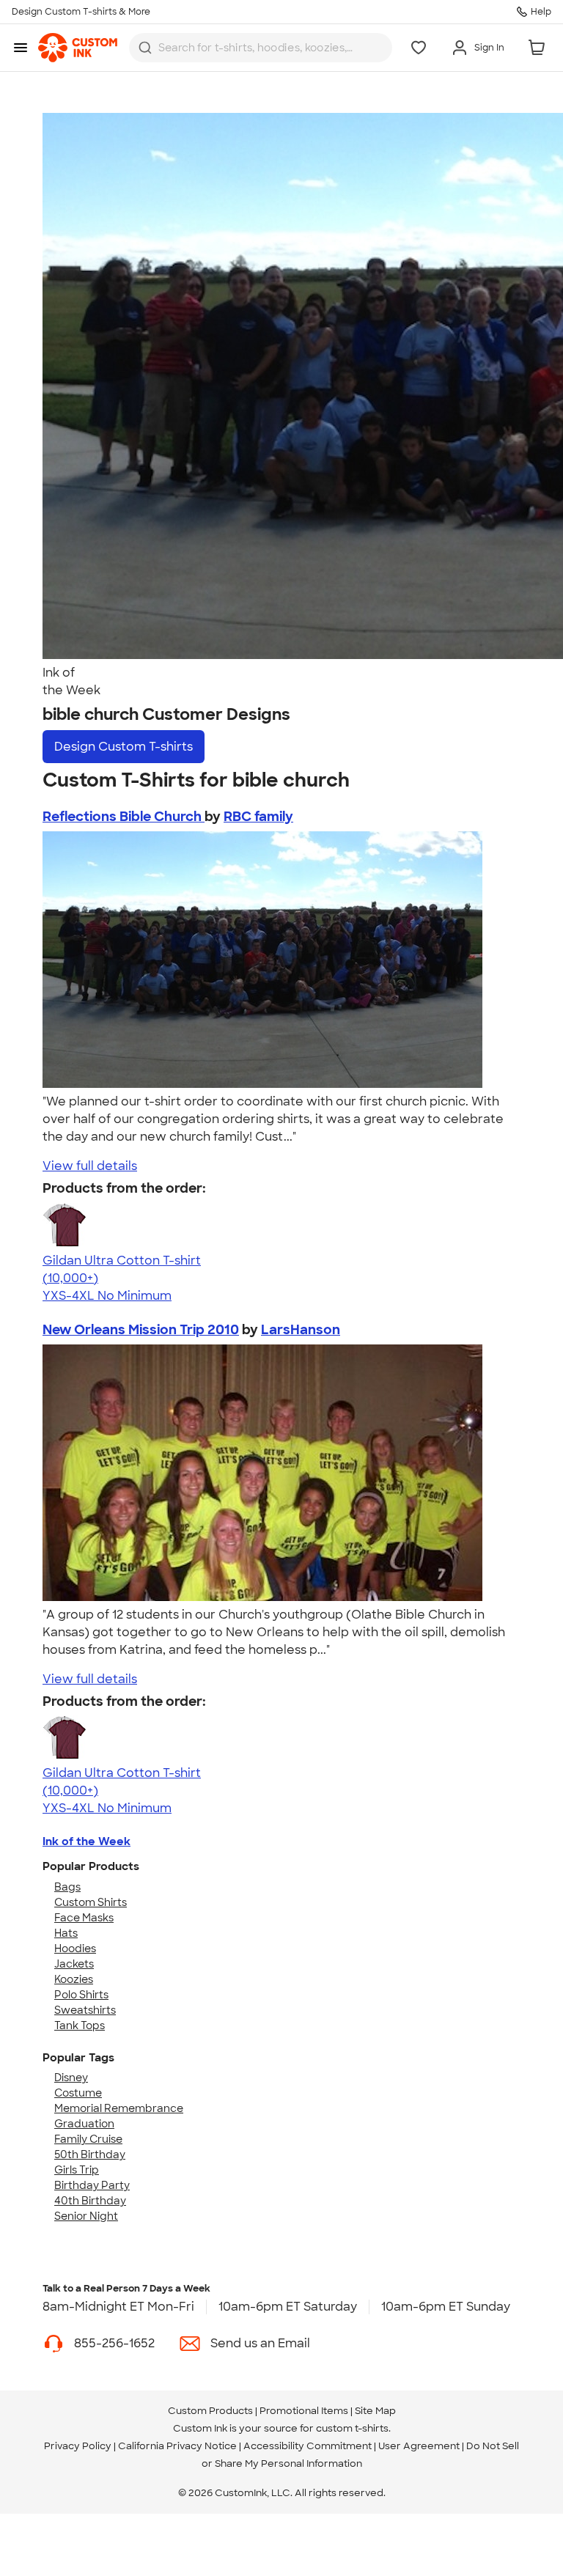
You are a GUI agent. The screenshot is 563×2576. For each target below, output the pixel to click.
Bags (67, 1887)
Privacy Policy (78, 2446)
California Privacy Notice (177, 2446)
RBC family (258, 817)
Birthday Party (92, 2185)
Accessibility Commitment (308, 2446)
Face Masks (84, 1918)
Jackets (74, 1964)
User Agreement (419, 2446)
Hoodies (75, 1948)
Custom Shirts (91, 1902)
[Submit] (145, 48)
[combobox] (261, 48)
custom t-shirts (352, 2428)
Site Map (375, 2411)
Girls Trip (77, 2170)
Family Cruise (88, 2139)
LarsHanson (301, 1330)
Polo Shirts (81, 1995)
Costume (78, 2093)
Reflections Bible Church (124, 817)
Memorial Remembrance (119, 2108)
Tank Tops (80, 2025)
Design (124, 747)
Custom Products (210, 2411)
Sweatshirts (85, 2010)
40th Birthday (90, 2201)
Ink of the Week (87, 1841)
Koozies (74, 1979)
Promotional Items (304, 2411)
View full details (90, 1166)
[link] (78, 48)
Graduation (84, 2124)
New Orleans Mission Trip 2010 (141, 1330)
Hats (66, 1933)
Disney (71, 2078)
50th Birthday (90, 2154)
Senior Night (86, 2216)
